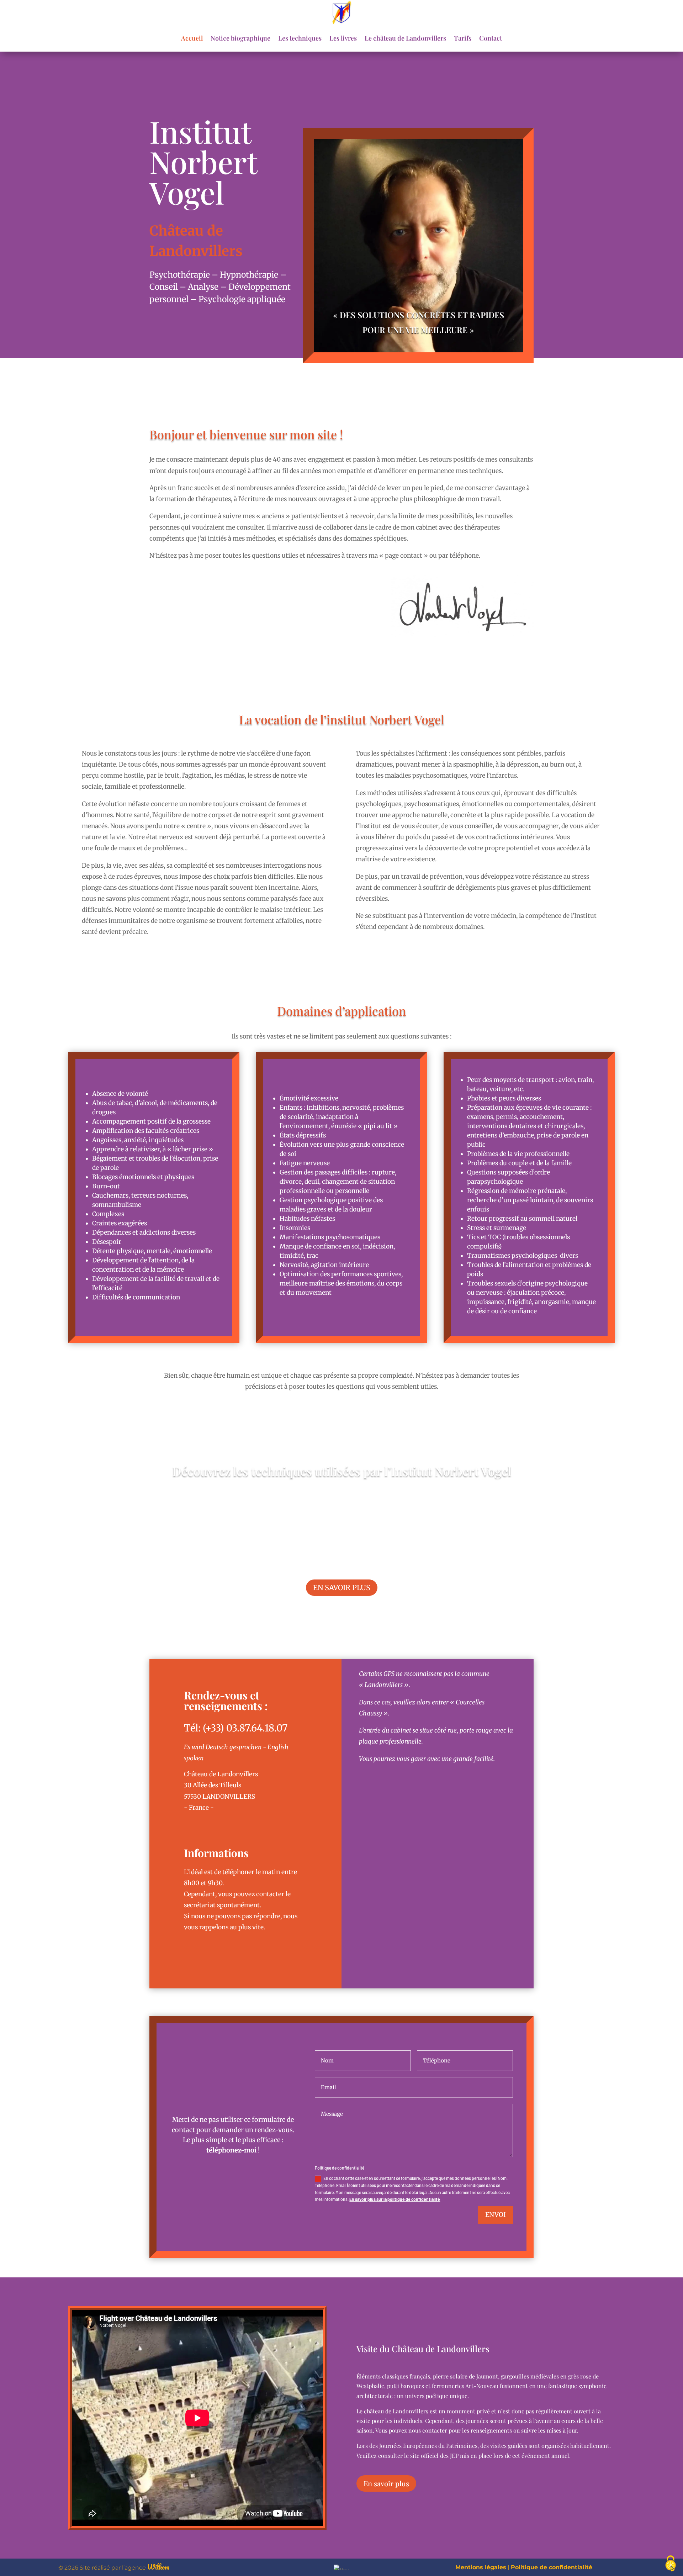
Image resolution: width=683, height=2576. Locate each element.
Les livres (343, 38)
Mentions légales (481, 2567)
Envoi (496, 2215)
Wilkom (158, 2567)
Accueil (192, 38)
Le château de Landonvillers (405, 38)
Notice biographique (240, 38)
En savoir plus (342, 1587)
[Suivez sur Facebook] (195, 1824)
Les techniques (300, 38)
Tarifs (463, 38)
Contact (491, 38)
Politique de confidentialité (552, 2567)
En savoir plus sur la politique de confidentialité (395, 2199)
